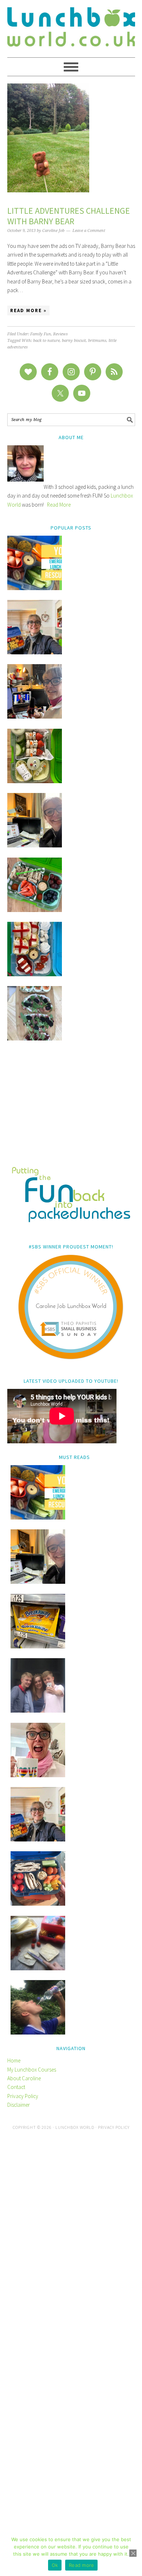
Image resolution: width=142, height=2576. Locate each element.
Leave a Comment (89, 231)
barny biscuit (74, 341)
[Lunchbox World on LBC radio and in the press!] (35, 717)
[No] (133, 2553)
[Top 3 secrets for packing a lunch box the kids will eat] (35, 845)
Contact (16, 2087)
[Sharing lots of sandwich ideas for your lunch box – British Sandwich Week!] (35, 1038)
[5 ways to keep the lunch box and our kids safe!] (38, 1839)
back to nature (46, 341)
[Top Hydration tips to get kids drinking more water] (38, 2033)
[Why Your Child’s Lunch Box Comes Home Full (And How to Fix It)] (35, 652)
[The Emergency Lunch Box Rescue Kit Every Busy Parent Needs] (35, 588)
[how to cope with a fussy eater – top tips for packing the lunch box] (38, 1775)
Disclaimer (19, 2105)
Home (14, 2060)
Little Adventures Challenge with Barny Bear (69, 216)
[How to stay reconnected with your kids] (38, 1711)
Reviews (60, 334)
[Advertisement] (71, 1109)
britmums (97, 341)
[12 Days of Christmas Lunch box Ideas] (35, 781)
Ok (55, 2565)
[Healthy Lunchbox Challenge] (38, 1968)
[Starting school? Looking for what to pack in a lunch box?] (38, 1904)
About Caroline (24, 2078)
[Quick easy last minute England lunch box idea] (35, 974)
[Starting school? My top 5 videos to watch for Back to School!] (35, 910)
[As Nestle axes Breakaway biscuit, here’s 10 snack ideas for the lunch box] (38, 1646)
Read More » (28, 310)
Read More (59, 505)
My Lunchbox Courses (32, 2070)
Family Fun (41, 334)
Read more (81, 2565)
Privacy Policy (23, 2096)
